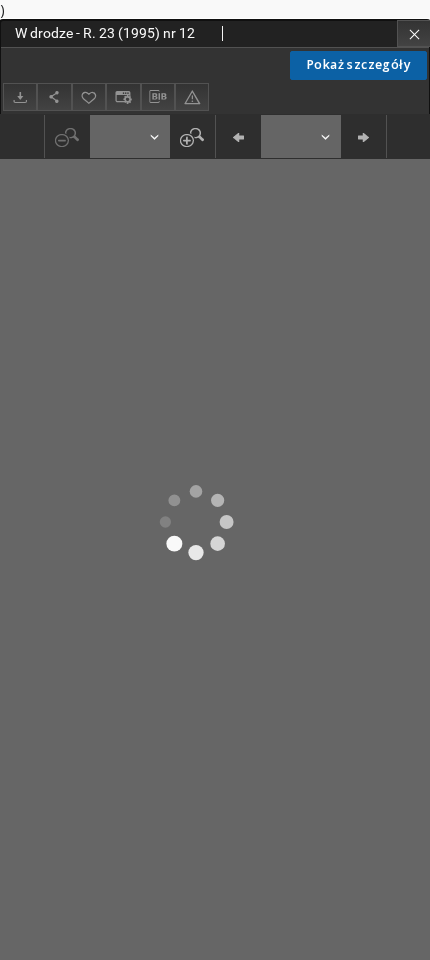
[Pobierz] (20, 96)
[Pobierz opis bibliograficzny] (158, 97)
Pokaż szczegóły (358, 64)
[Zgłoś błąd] (192, 96)
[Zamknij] (413, 33)
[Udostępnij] (54, 96)
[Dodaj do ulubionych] (89, 96)
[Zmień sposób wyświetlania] (123, 96)
